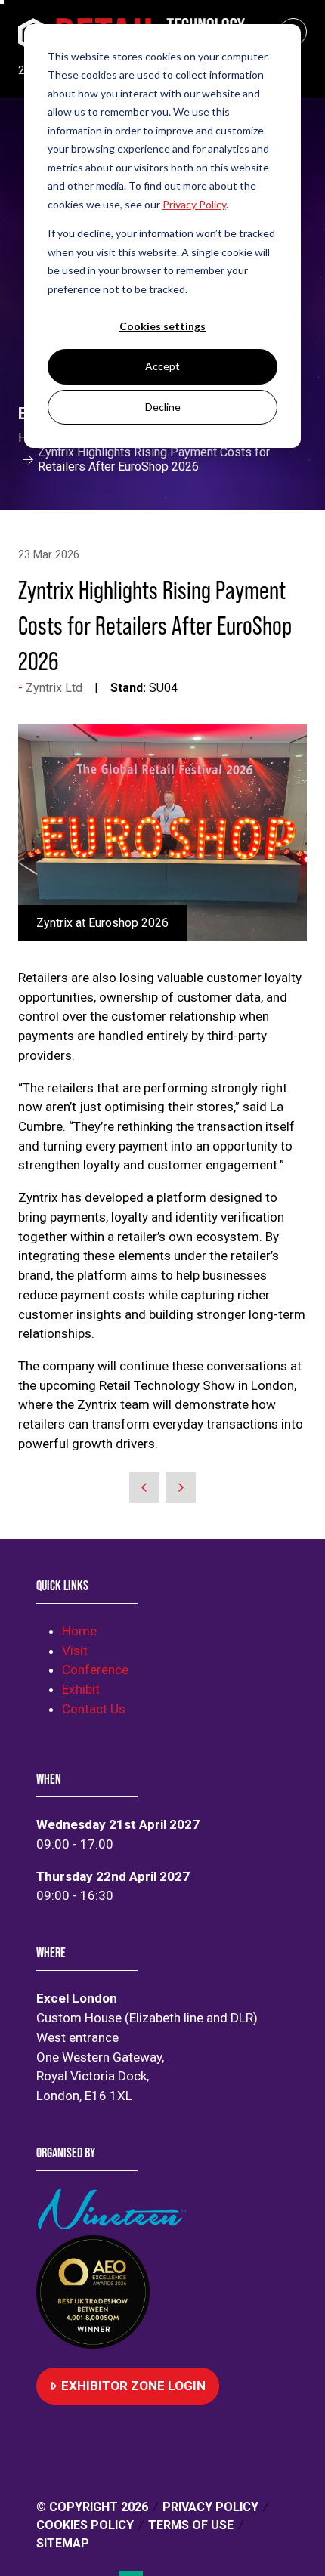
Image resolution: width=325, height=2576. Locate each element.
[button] (128, 2386)
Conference (95, 1669)
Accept (162, 366)
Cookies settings (162, 326)
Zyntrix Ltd (54, 688)
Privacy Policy (210, 2507)
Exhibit (81, 1689)
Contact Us (94, 1709)
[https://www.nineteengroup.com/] (115, 2225)
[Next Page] (181, 1487)
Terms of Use (191, 2525)
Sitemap (63, 2543)
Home (79, 1631)
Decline (163, 407)
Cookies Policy (85, 2525)
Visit (75, 1651)
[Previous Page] (144, 1487)
